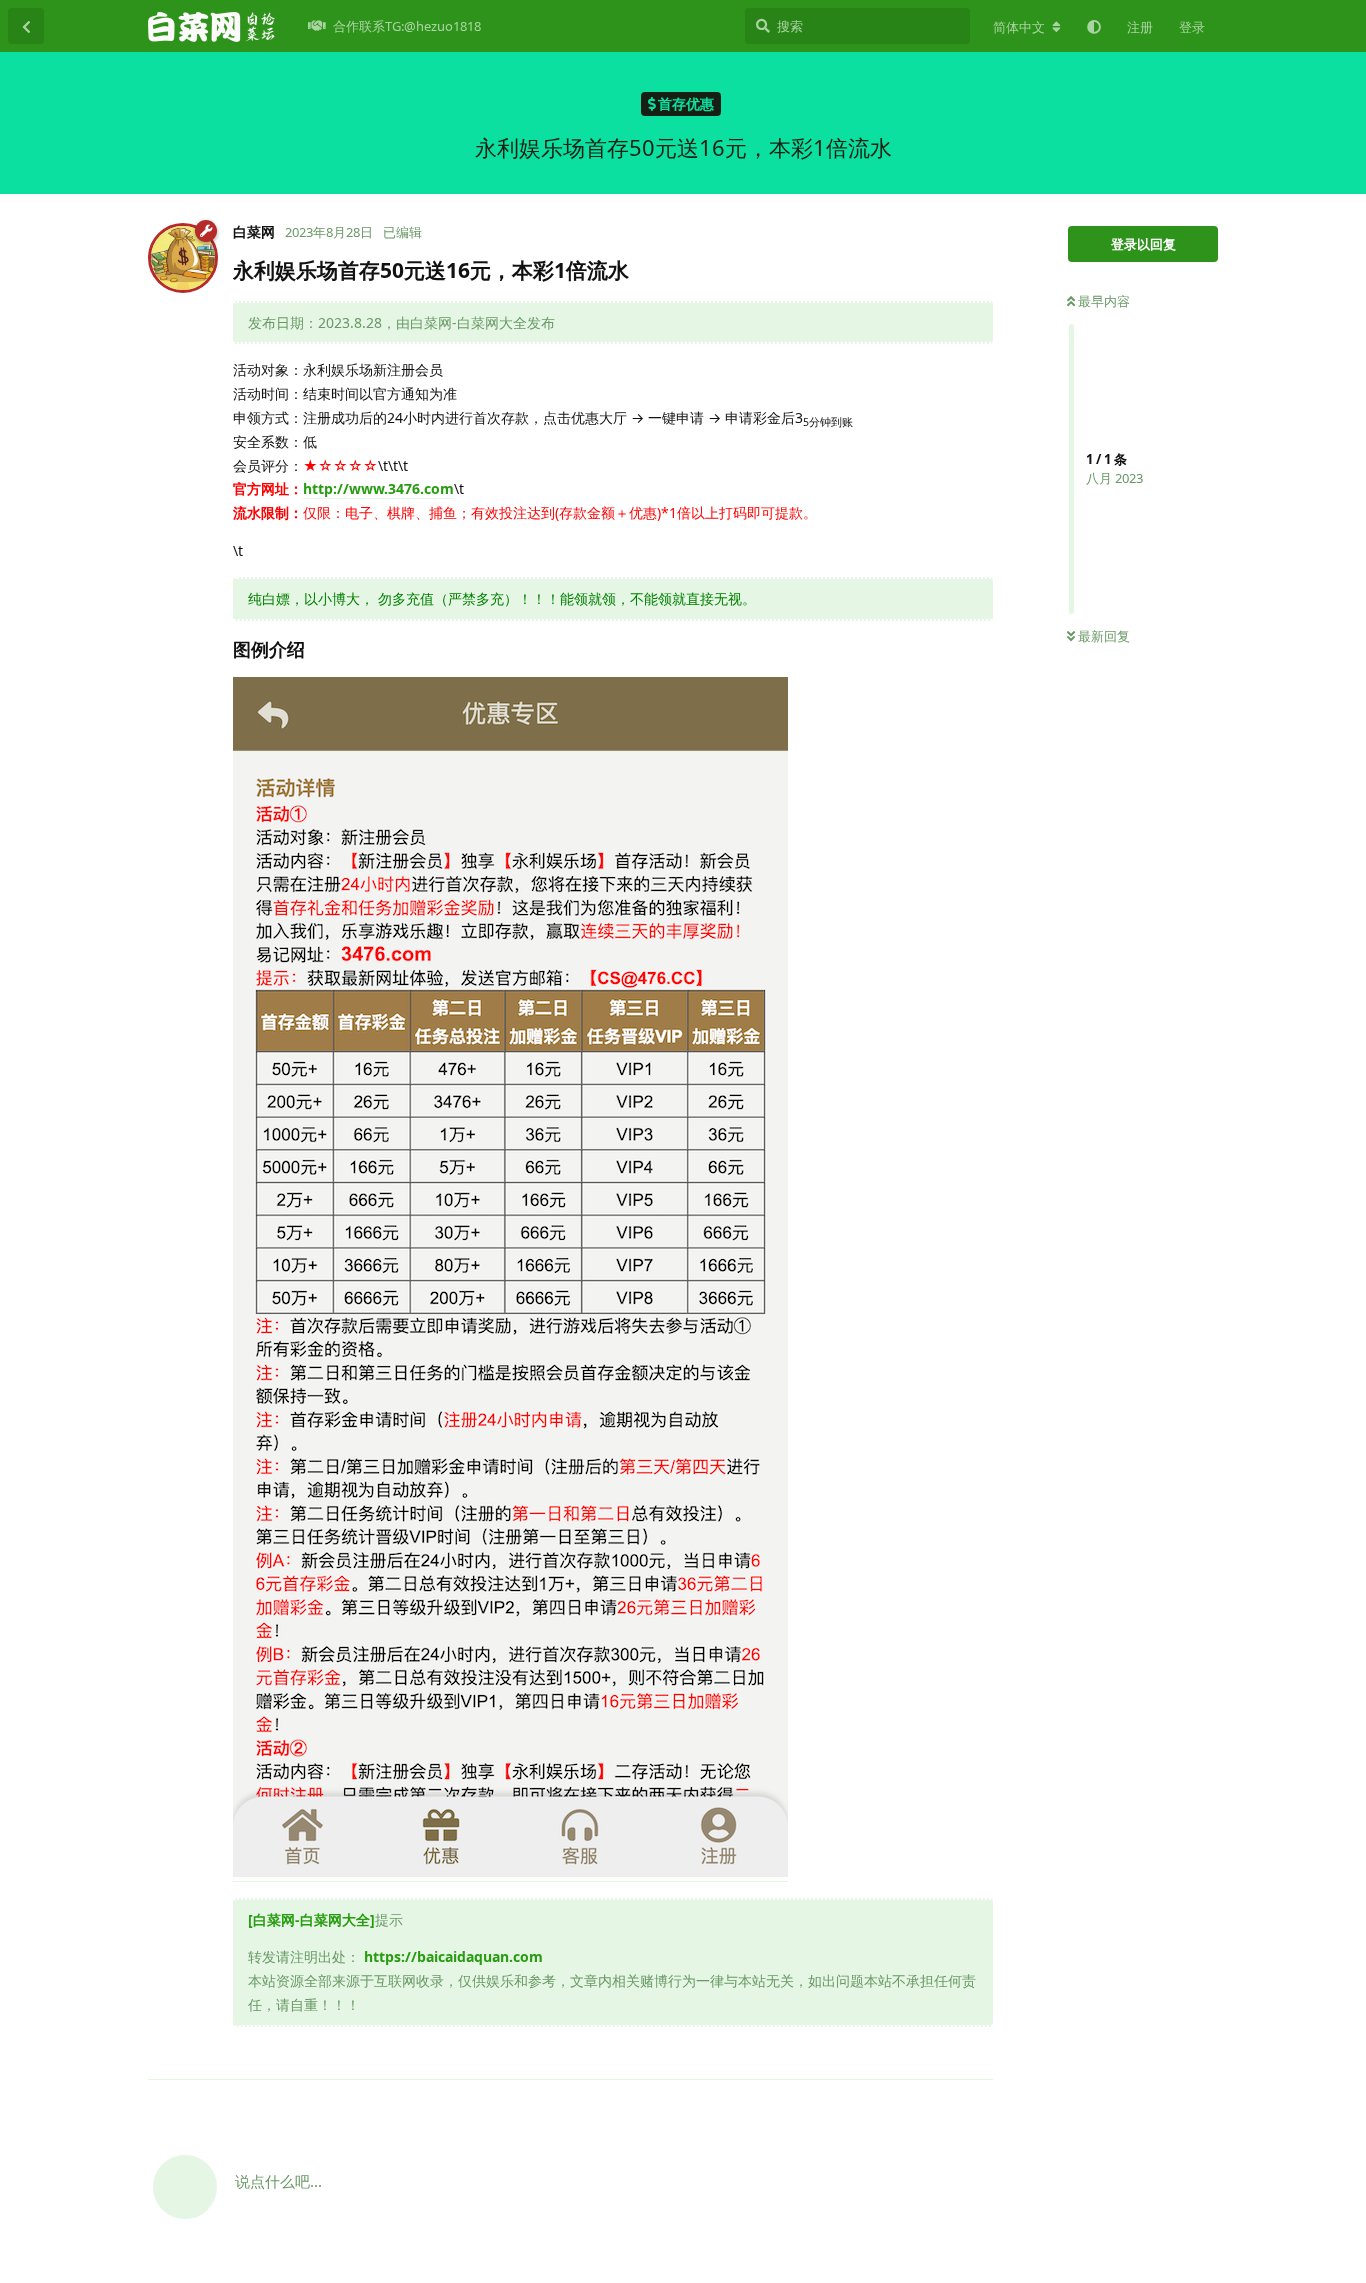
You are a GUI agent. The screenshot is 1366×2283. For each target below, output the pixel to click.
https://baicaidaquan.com (453, 1956)
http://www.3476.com (378, 488)
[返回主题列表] (26, 26)
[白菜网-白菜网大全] (311, 1919)
